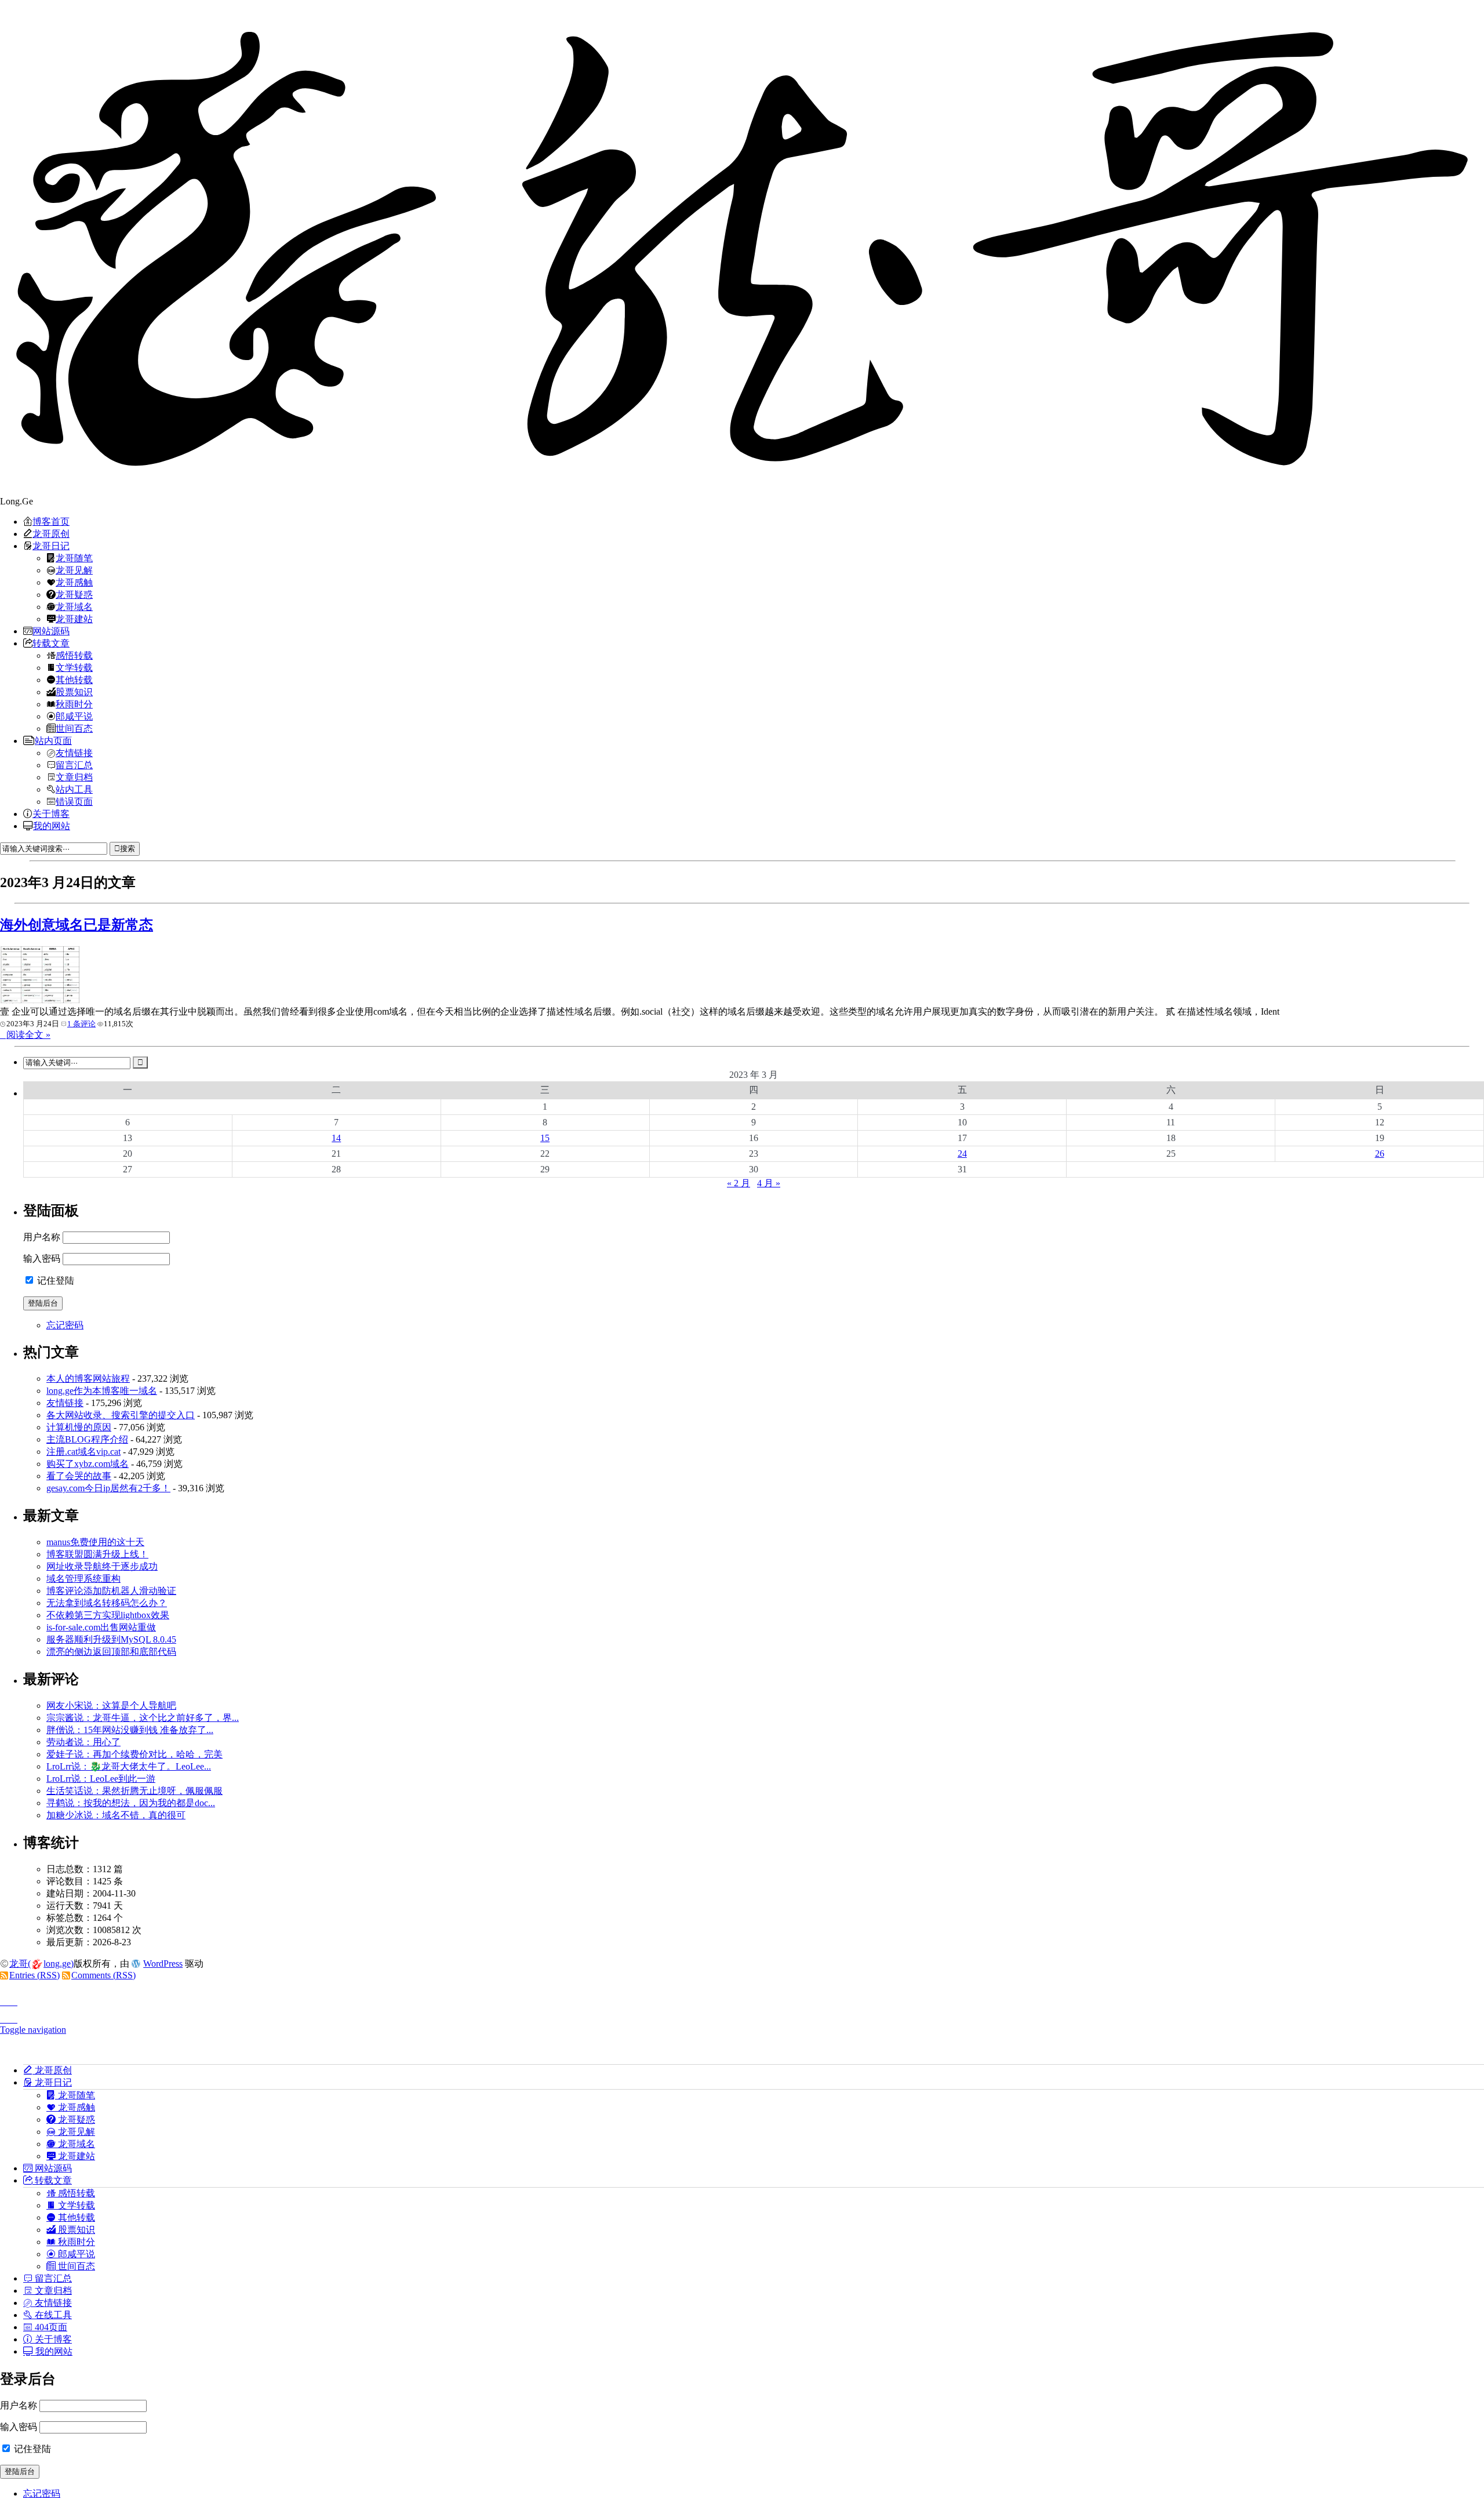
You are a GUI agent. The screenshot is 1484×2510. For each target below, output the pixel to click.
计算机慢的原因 (79, 1427)
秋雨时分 (74, 704)
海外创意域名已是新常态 (77, 925)
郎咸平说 (74, 716)
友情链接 (74, 753)
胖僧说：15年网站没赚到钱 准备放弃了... (130, 1730)
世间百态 (74, 728)
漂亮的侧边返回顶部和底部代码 (111, 1652)
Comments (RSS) (103, 1975)
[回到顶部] (742, 1999)
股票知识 (74, 692)
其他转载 (74, 680)
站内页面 (53, 740)
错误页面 (74, 801)
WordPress (163, 1964)
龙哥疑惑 (74, 594)
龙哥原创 (51, 533)
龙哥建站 (74, 619)
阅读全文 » (28, 1035)
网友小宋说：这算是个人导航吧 (111, 1706)
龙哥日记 (51, 546)
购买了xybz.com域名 (88, 1464)
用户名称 (42, 1237)
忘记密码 (65, 1325)
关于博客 (51, 813)
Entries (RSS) (34, 1975)
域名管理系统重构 (83, 1579)
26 (1380, 1154)
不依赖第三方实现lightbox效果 (108, 1615)
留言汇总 (74, 765)
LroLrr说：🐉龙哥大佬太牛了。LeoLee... (129, 1766)
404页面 (50, 2327)
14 (336, 1138)
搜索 (128, 849)
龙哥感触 (74, 582)
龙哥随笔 (74, 558)
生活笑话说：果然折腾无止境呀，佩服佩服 (134, 1791)
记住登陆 (54, 1281)
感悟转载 (74, 655)
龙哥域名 (74, 606)
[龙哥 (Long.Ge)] (742, 248)
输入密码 (42, 1258)
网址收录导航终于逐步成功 (102, 1566)
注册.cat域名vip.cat (83, 1452)
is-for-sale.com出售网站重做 (101, 1627)
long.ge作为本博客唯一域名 (102, 1391)
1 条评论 (81, 1024)
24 (962, 1154)
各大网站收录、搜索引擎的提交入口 (121, 1415)
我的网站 (52, 826)
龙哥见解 (74, 570)
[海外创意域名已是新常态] (41, 1000)
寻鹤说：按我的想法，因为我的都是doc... (131, 1803)
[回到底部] (742, 2016)
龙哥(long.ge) (41, 1964)
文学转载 (74, 667)
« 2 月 (739, 1183)
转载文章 (51, 643)
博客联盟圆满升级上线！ (97, 1554)
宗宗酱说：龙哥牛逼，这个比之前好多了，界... (143, 1718)
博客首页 (51, 521)
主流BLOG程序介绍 (87, 1439)
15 (545, 1138)
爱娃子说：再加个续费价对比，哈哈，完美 (134, 1754)
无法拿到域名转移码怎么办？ (107, 1603)
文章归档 (74, 777)
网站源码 (51, 631)
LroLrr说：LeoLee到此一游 (101, 1779)
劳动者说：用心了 (83, 1742)
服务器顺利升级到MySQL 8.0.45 (111, 1639)
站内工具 (74, 789)
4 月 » (769, 1183)
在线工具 (52, 2315)
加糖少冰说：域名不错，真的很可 (116, 1815)
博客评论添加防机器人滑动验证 (111, 1591)
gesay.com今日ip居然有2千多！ (108, 1488)
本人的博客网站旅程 (88, 1378)
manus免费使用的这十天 (95, 1542)
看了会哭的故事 (79, 1476)
